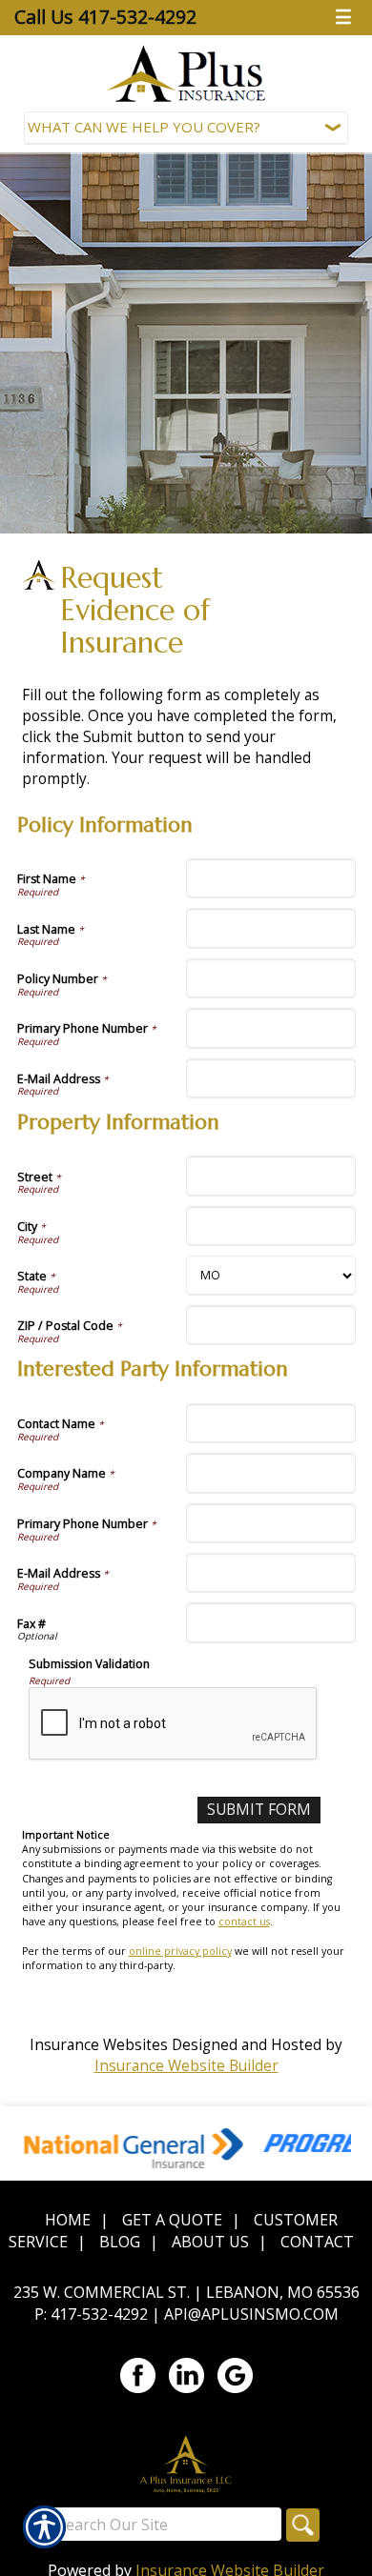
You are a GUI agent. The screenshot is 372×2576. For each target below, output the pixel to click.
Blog (120, 2242)
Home (68, 2220)
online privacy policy (180, 1951)
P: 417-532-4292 (91, 2314)
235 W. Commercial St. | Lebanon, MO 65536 (186, 2292)
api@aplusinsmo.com (251, 2314)
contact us (244, 1922)
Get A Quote (172, 2220)
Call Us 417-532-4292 (105, 17)
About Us (210, 2242)
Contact (317, 2242)
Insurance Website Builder (186, 2066)
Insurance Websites (99, 2045)
